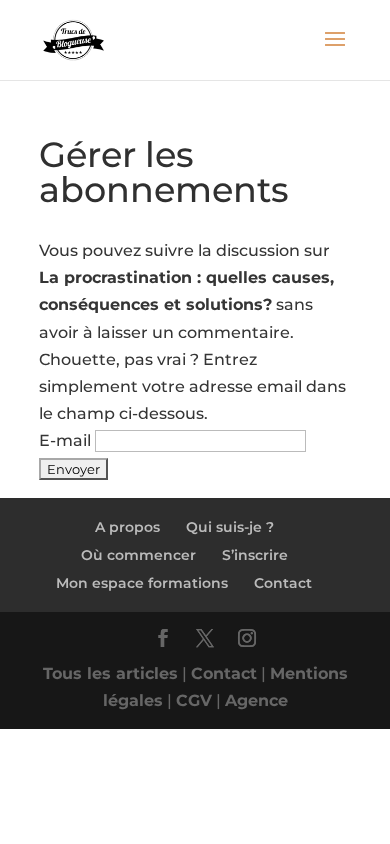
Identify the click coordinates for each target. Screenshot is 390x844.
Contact (283, 583)
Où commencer (138, 555)
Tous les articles (110, 673)
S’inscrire (255, 555)
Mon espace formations (142, 583)
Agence (256, 700)
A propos (127, 527)
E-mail (65, 440)
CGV (194, 700)
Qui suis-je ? (230, 527)
